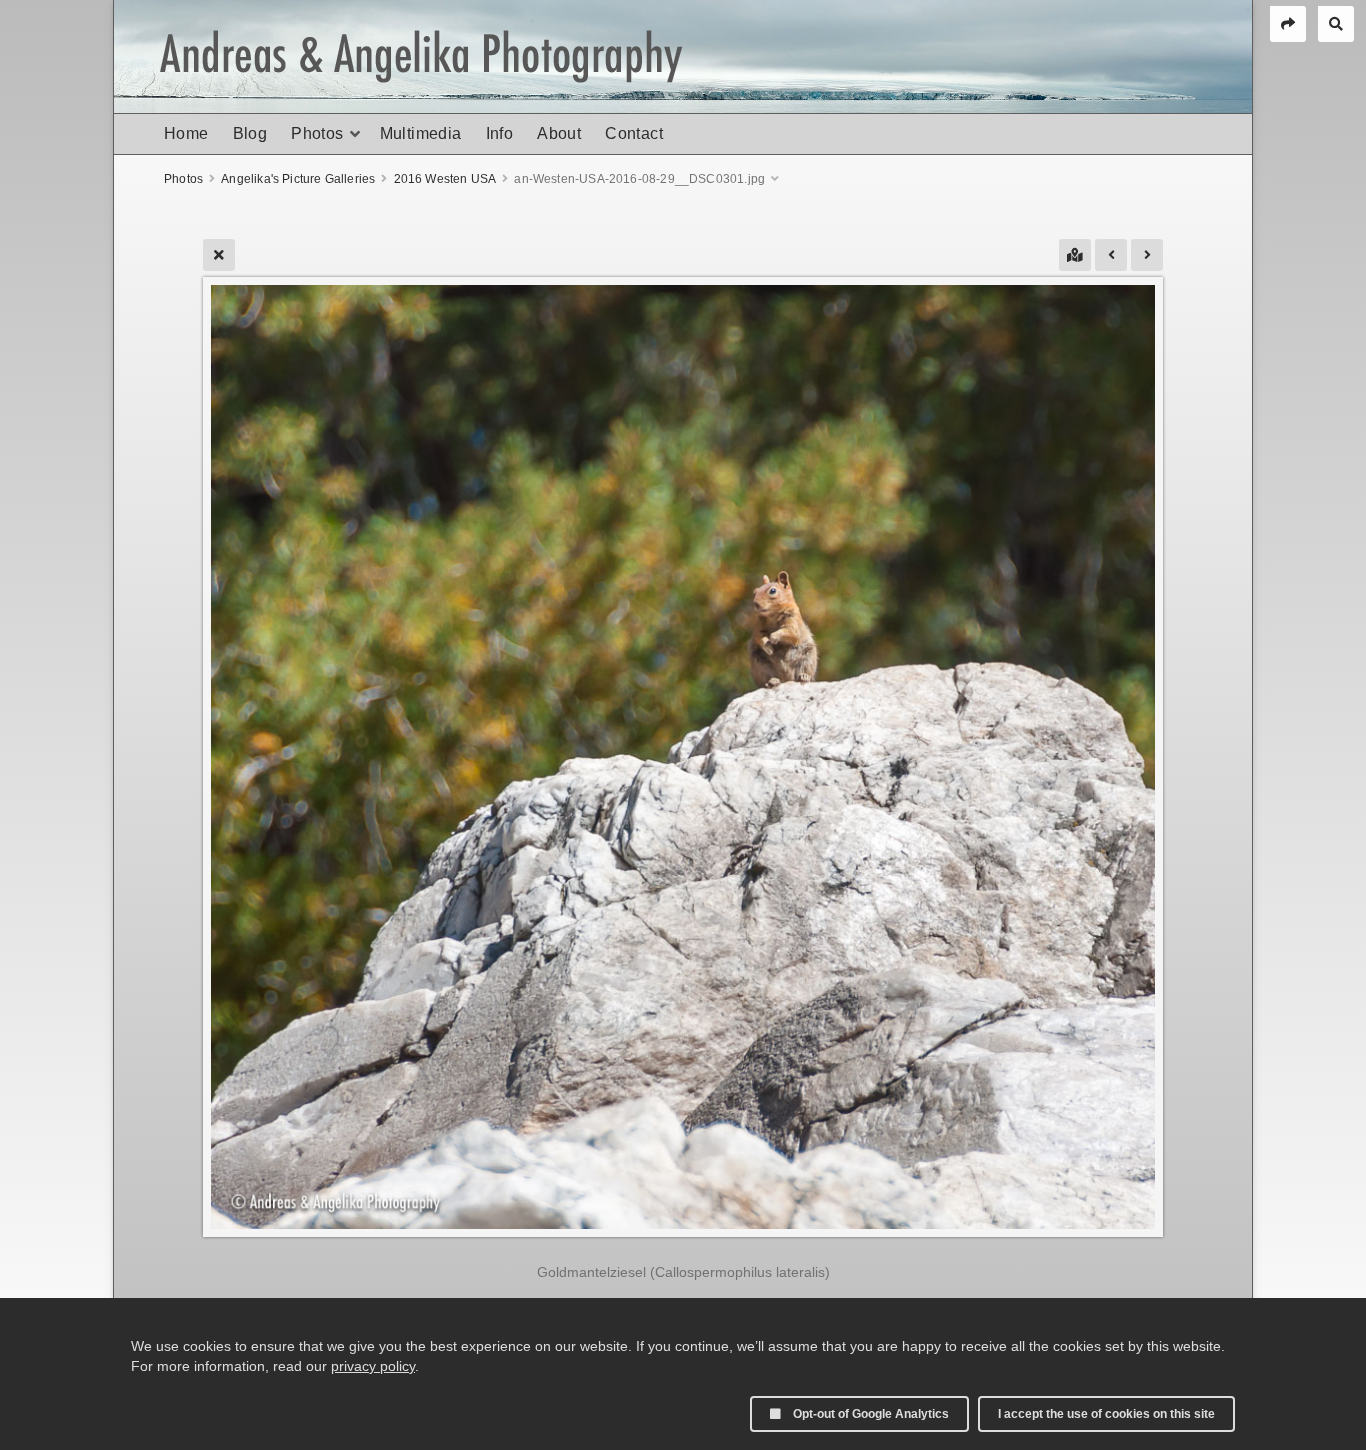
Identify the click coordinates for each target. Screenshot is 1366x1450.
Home (186, 133)
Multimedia (421, 133)
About (559, 133)
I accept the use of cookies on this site (1106, 1414)
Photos (317, 133)
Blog (250, 133)
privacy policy (373, 1366)
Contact (634, 133)
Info (500, 133)
